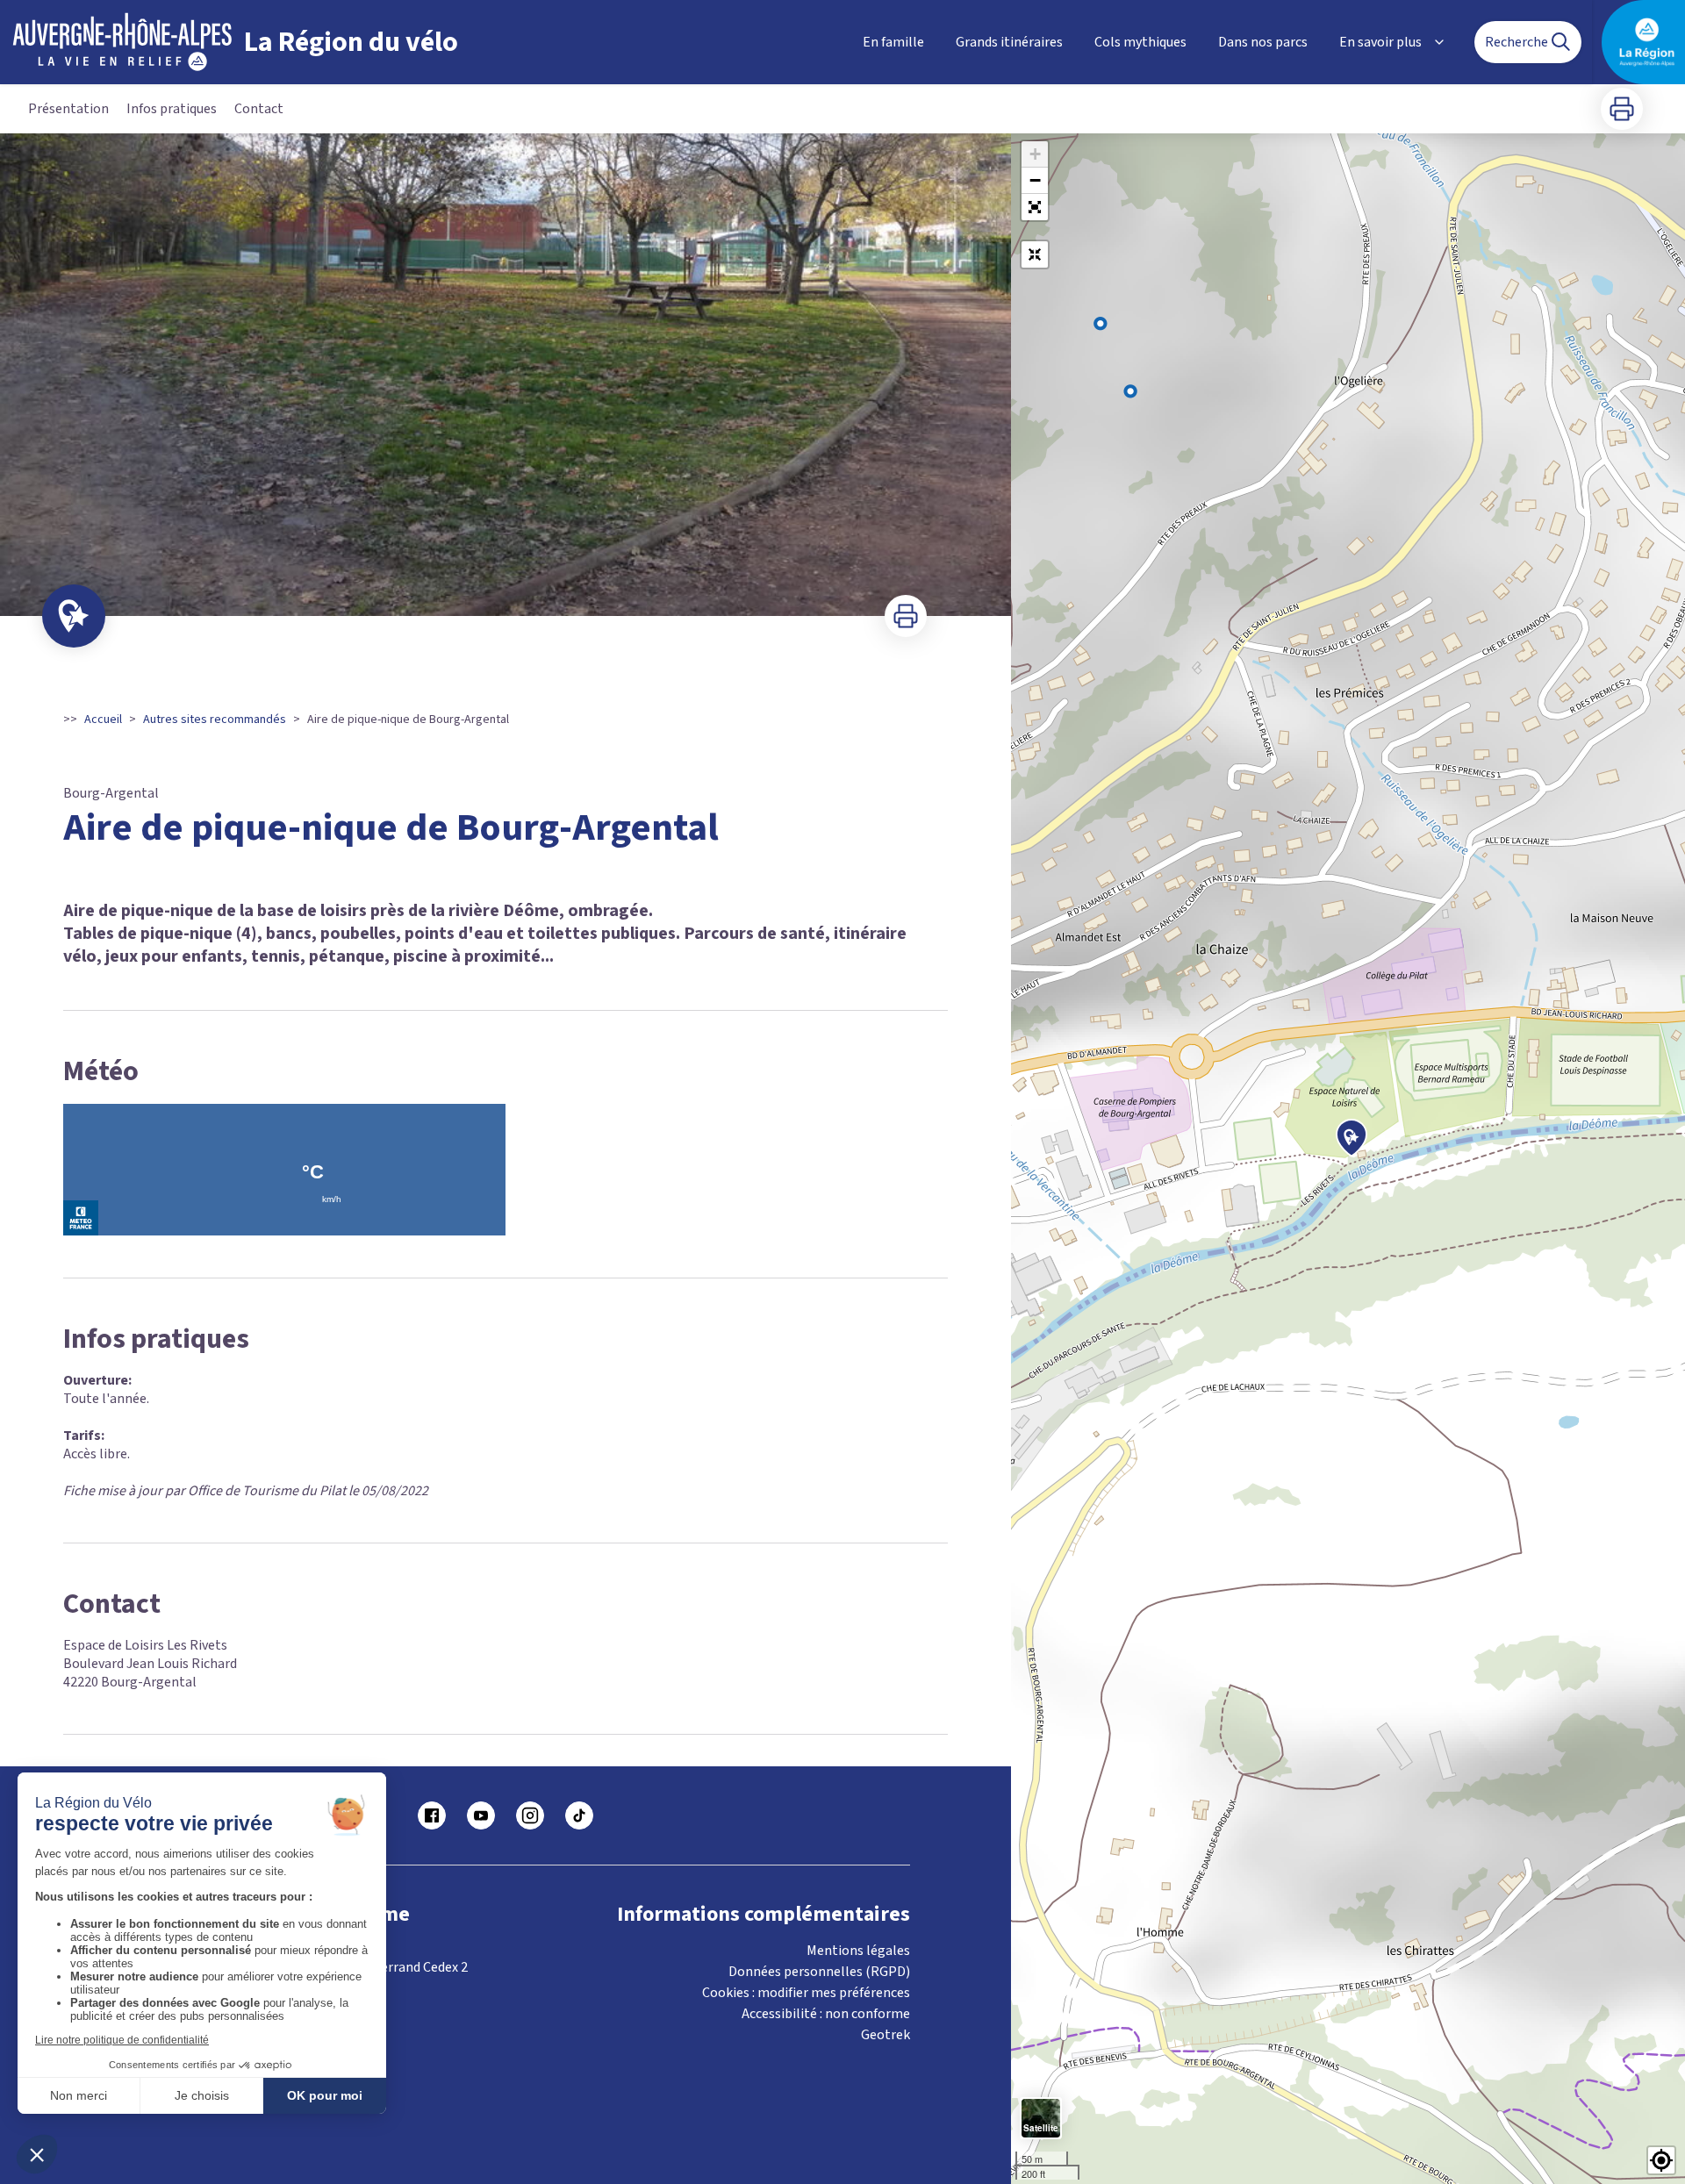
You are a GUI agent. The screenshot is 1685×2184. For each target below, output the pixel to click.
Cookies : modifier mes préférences (806, 1993)
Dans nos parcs (1263, 42)
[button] (1035, 207)
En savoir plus (1380, 42)
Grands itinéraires (1009, 42)
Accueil (103, 720)
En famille (893, 42)
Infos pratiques (172, 109)
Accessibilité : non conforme (826, 2014)
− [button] (1035, 180)
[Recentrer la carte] (1035, 254)
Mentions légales (858, 1951)
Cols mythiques (1140, 42)
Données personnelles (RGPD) (819, 1972)
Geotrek (886, 2035)
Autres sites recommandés (215, 720)
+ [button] (1035, 154)
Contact (259, 109)
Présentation (68, 109)
